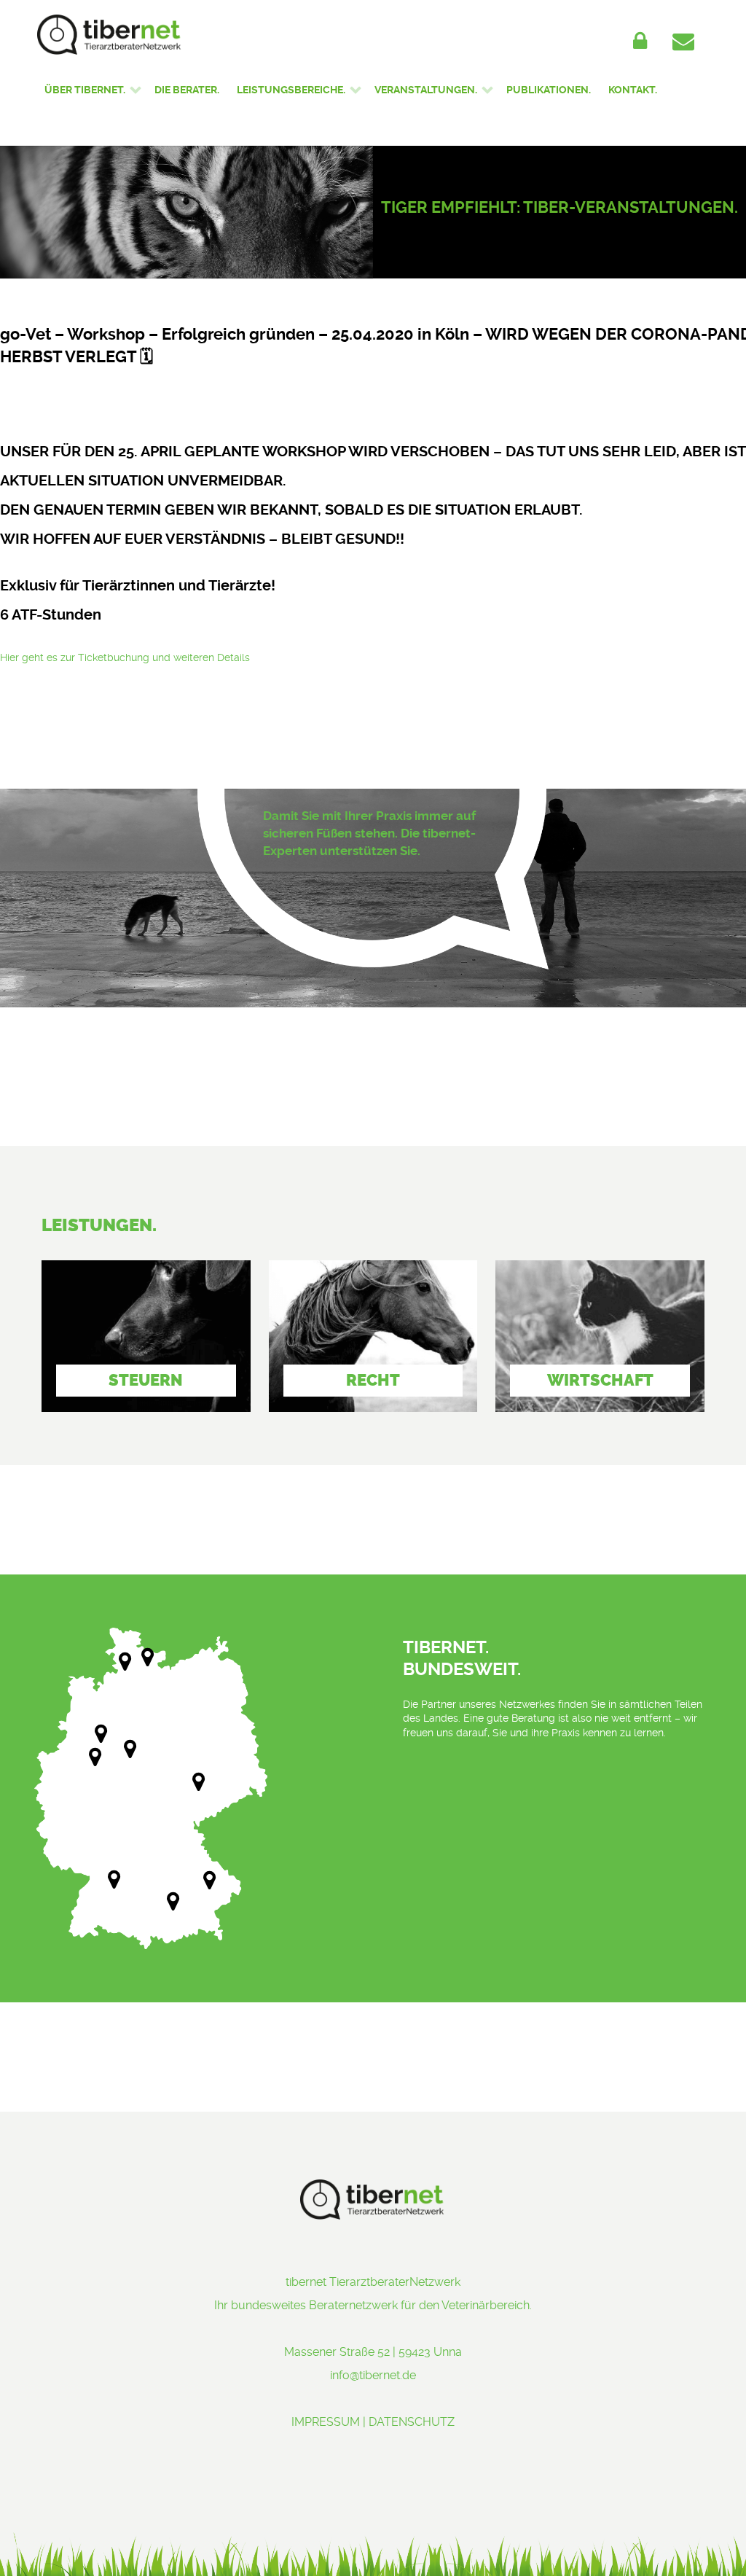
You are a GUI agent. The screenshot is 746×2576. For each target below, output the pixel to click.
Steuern (146, 1380)
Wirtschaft (600, 1380)
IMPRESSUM (326, 2422)
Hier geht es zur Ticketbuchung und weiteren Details (125, 657)
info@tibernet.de (373, 2375)
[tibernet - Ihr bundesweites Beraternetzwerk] (186, 35)
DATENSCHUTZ (412, 2422)
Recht (373, 1380)
